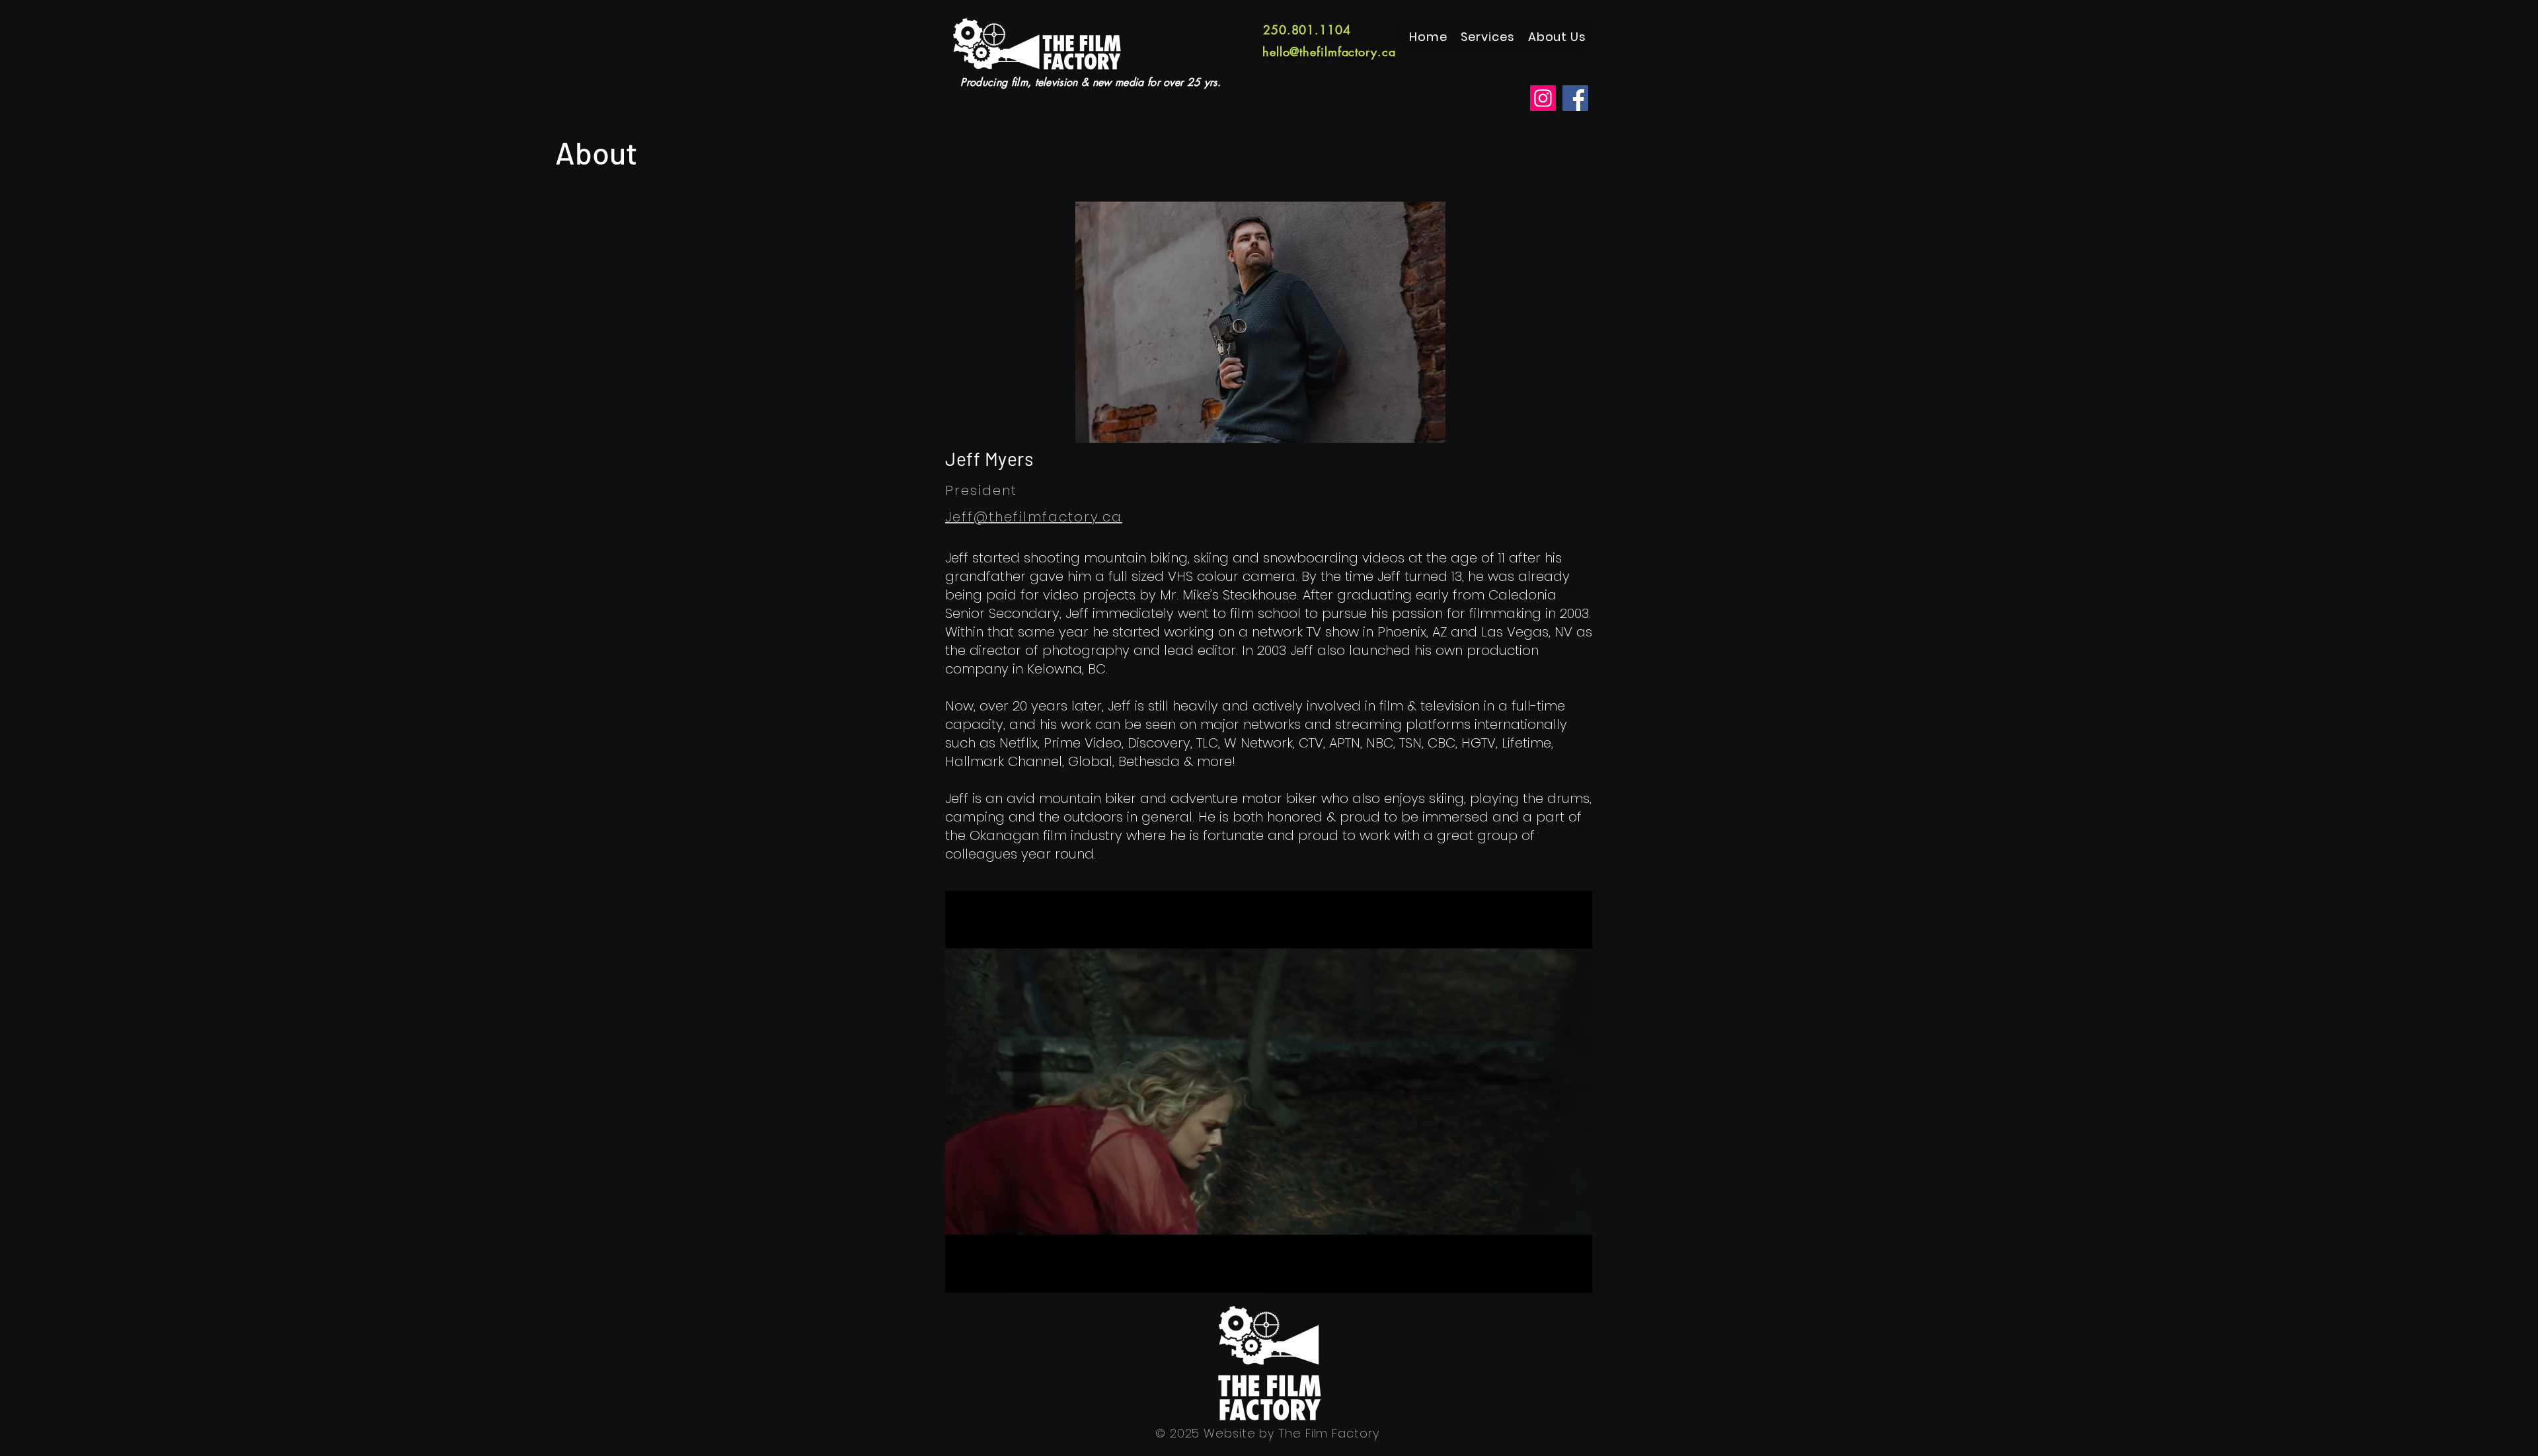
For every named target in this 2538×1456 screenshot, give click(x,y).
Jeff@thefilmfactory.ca (1034, 517)
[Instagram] (1543, 98)
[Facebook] (1575, 98)
